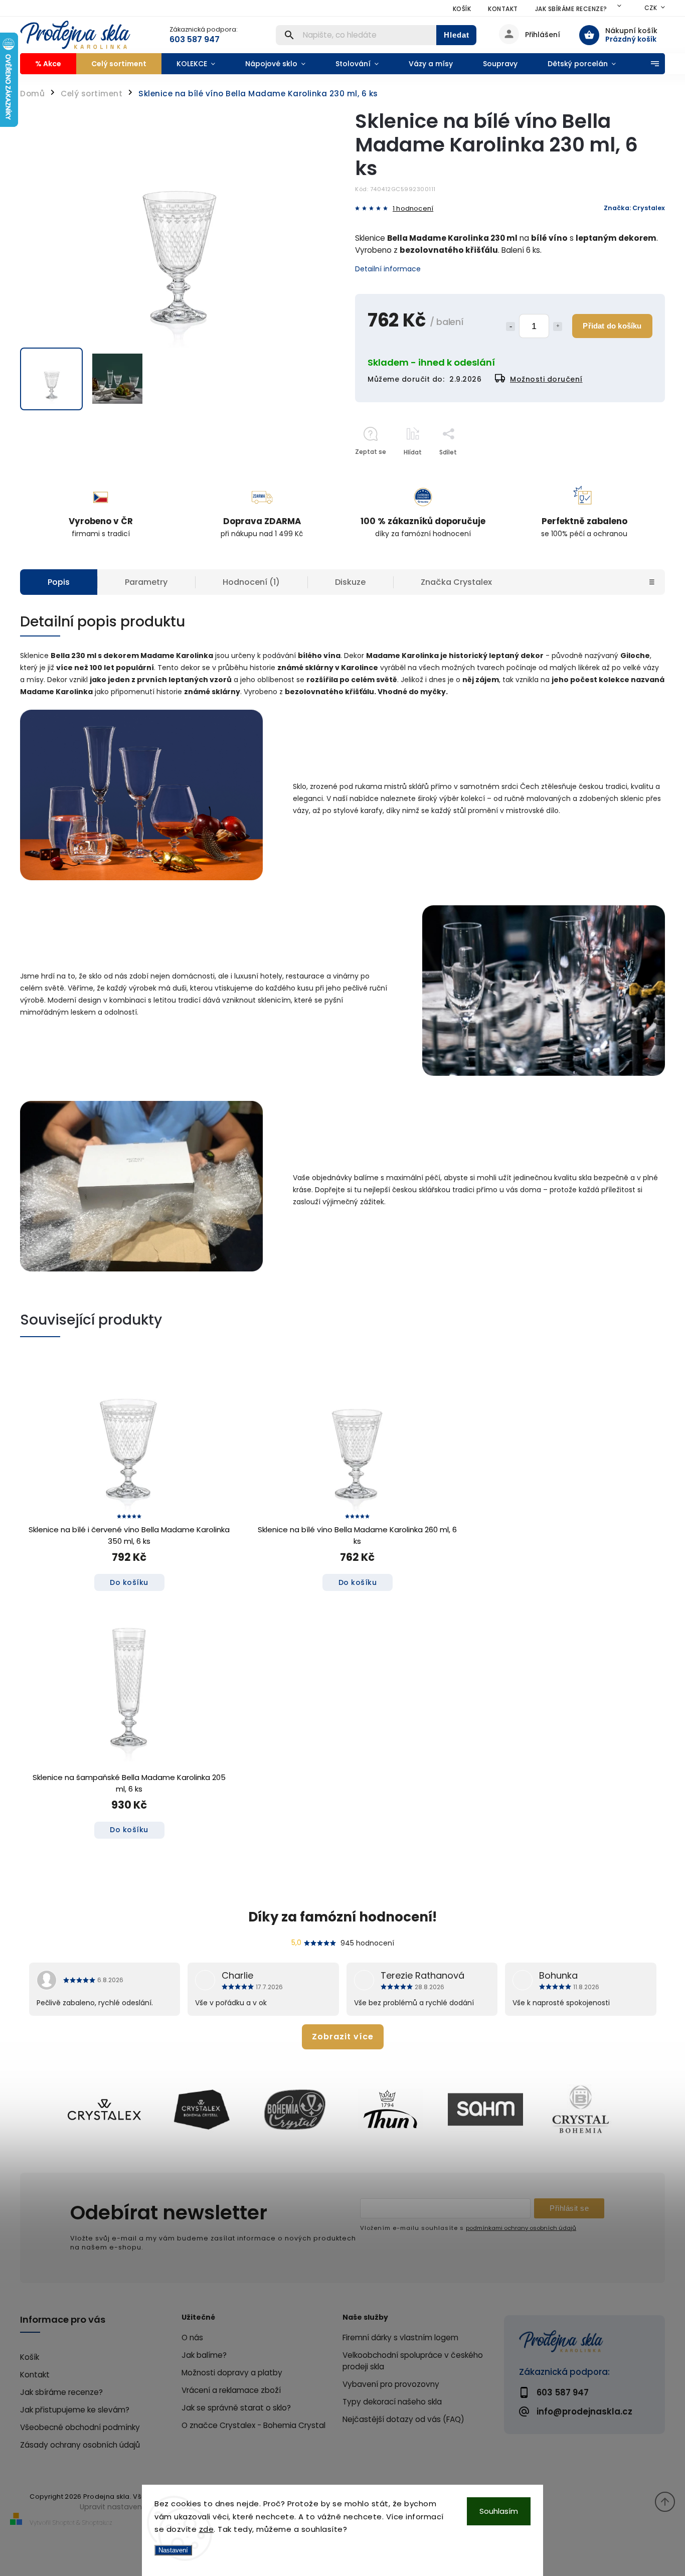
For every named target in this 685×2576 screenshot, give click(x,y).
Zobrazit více (343, 2037)
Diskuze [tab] (350, 582)
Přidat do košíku (612, 326)
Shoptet (64, 2523)
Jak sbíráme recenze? (571, 9)
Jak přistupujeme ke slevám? (75, 2410)
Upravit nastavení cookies (127, 2507)
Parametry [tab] (146, 582)
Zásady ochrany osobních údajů (80, 2445)
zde (207, 2529)
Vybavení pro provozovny (391, 2384)
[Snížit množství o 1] (510, 327)
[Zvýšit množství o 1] (558, 327)
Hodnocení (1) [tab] (251, 582)
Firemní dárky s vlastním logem (400, 2338)
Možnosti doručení (546, 379)
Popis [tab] (59, 582)
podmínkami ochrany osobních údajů (521, 2228)
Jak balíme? (204, 2355)
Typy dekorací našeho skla (392, 2402)
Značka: (634, 208)
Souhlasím (499, 2511)
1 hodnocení (413, 209)
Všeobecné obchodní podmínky (80, 2427)
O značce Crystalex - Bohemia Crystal (253, 2425)
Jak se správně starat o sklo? (236, 2408)
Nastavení (173, 2550)
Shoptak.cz (97, 2523)
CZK (651, 8)
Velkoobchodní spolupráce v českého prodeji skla (413, 2361)
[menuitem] (48, 64)
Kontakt (503, 9)
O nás (192, 2338)
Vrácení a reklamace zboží (231, 2390)
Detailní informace (388, 269)
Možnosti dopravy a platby (232, 2373)
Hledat (457, 35)
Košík (462, 9)
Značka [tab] (456, 582)
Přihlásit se (569, 2208)
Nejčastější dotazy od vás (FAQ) (403, 2419)
